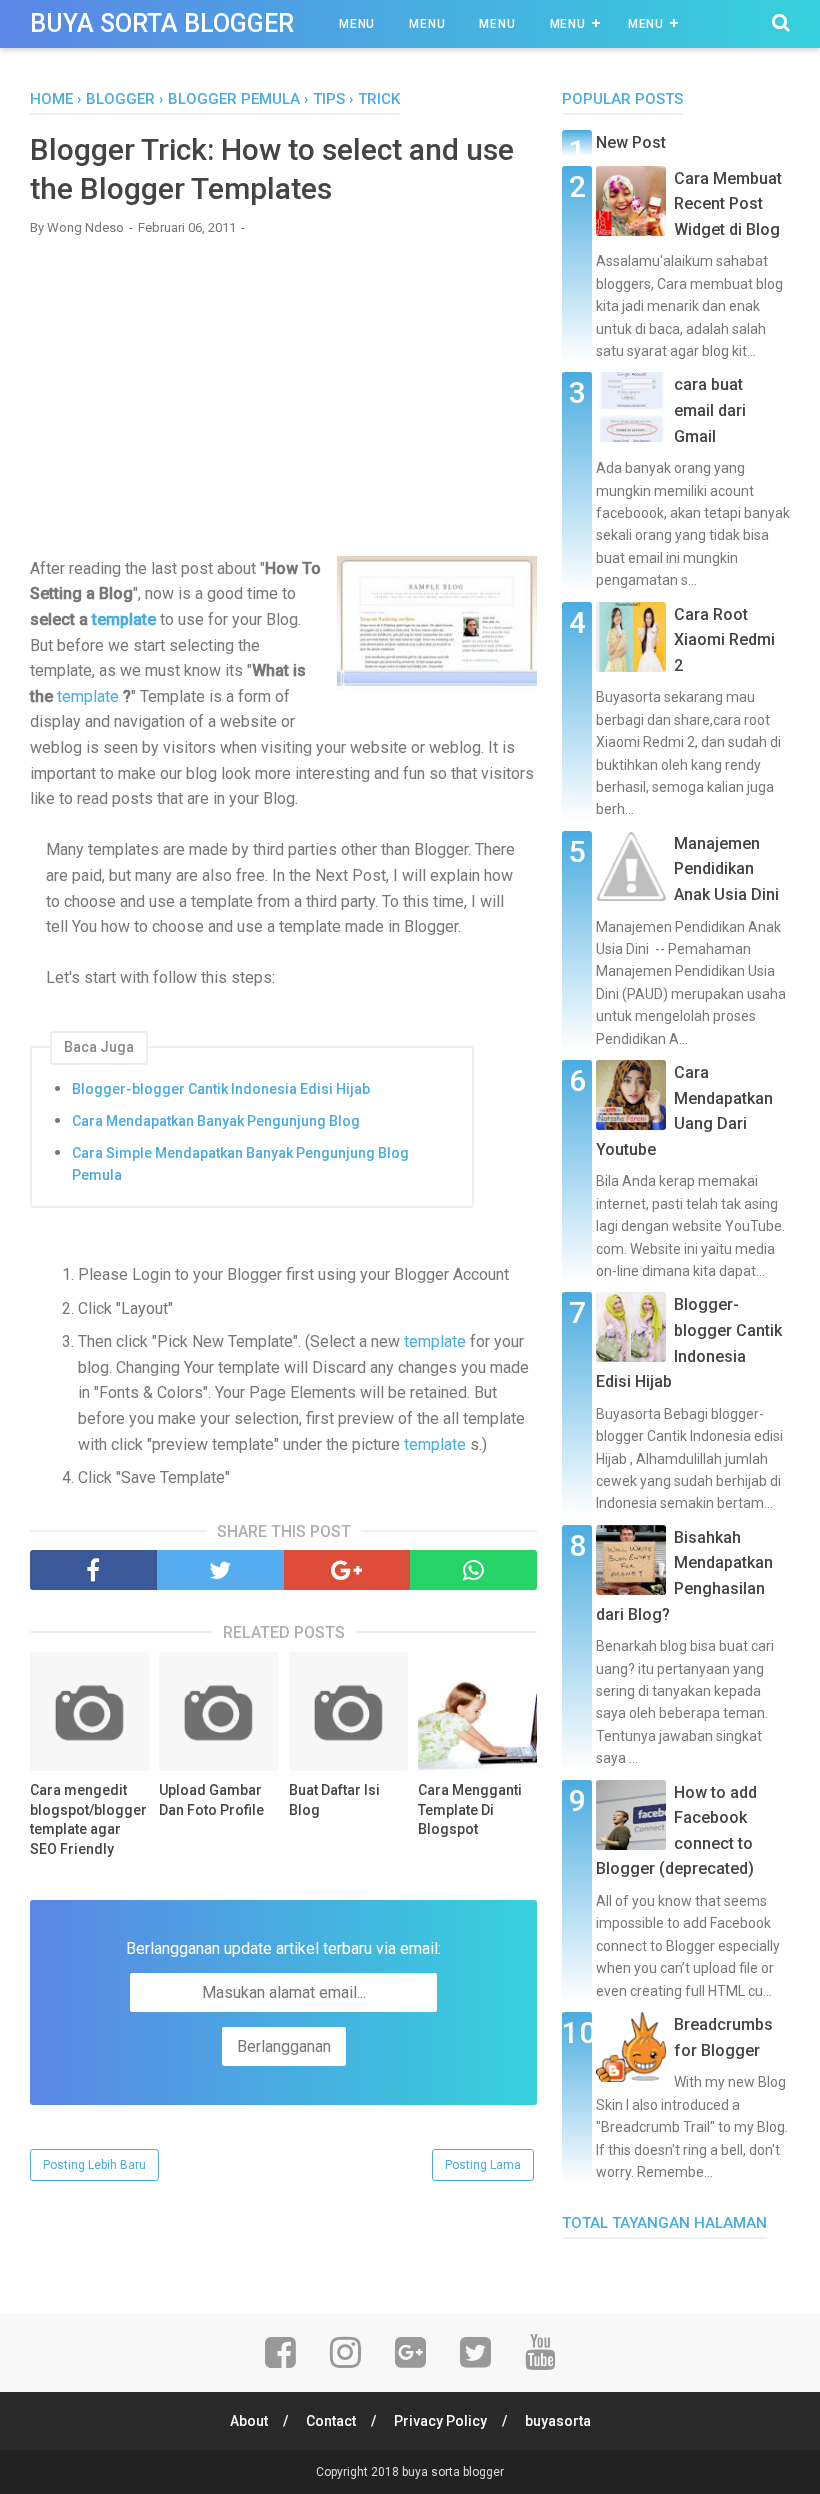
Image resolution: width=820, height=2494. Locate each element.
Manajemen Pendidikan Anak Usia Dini (726, 869)
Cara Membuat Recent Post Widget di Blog (728, 204)
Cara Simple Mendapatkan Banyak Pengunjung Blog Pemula (240, 1164)
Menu (357, 24)
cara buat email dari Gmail (710, 410)
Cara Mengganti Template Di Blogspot (470, 1809)
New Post (631, 142)
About (249, 2421)
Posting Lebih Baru (94, 2165)
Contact (331, 2421)
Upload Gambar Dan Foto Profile (211, 1800)
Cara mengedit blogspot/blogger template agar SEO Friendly (88, 1819)
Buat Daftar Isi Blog (334, 1800)
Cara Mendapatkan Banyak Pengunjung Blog (216, 1121)
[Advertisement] (283, 396)
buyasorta (558, 2421)
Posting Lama (483, 2165)
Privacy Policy (440, 2421)
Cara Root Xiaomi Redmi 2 (724, 640)
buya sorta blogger (162, 23)
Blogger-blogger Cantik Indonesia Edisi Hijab (221, 1089)
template (124, 619)
